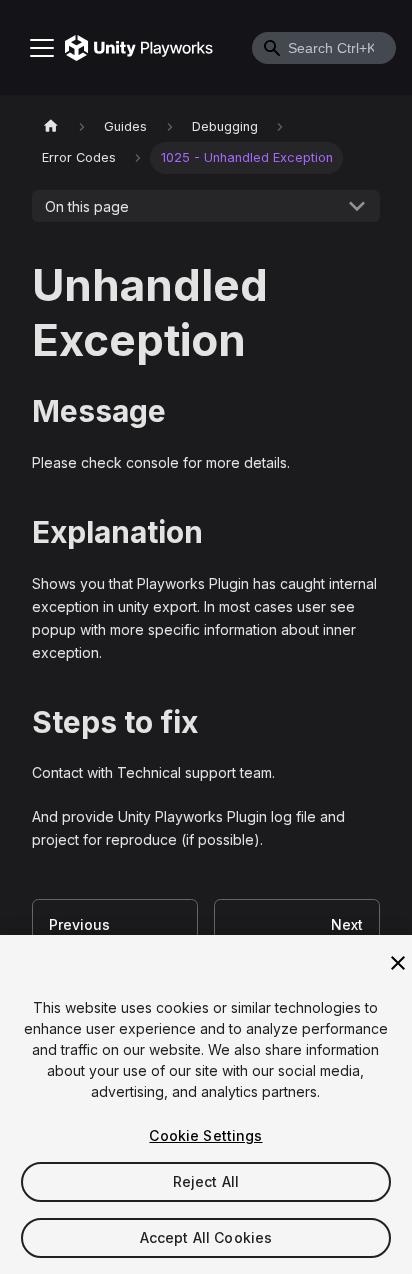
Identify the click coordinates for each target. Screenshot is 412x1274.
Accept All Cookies (206, 1237)
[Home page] (51, 126)
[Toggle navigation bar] (42, 48)
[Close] (398, 963)
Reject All (206, 1181)
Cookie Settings (205, 1135)
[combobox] (324, 48)
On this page (87, 206)
